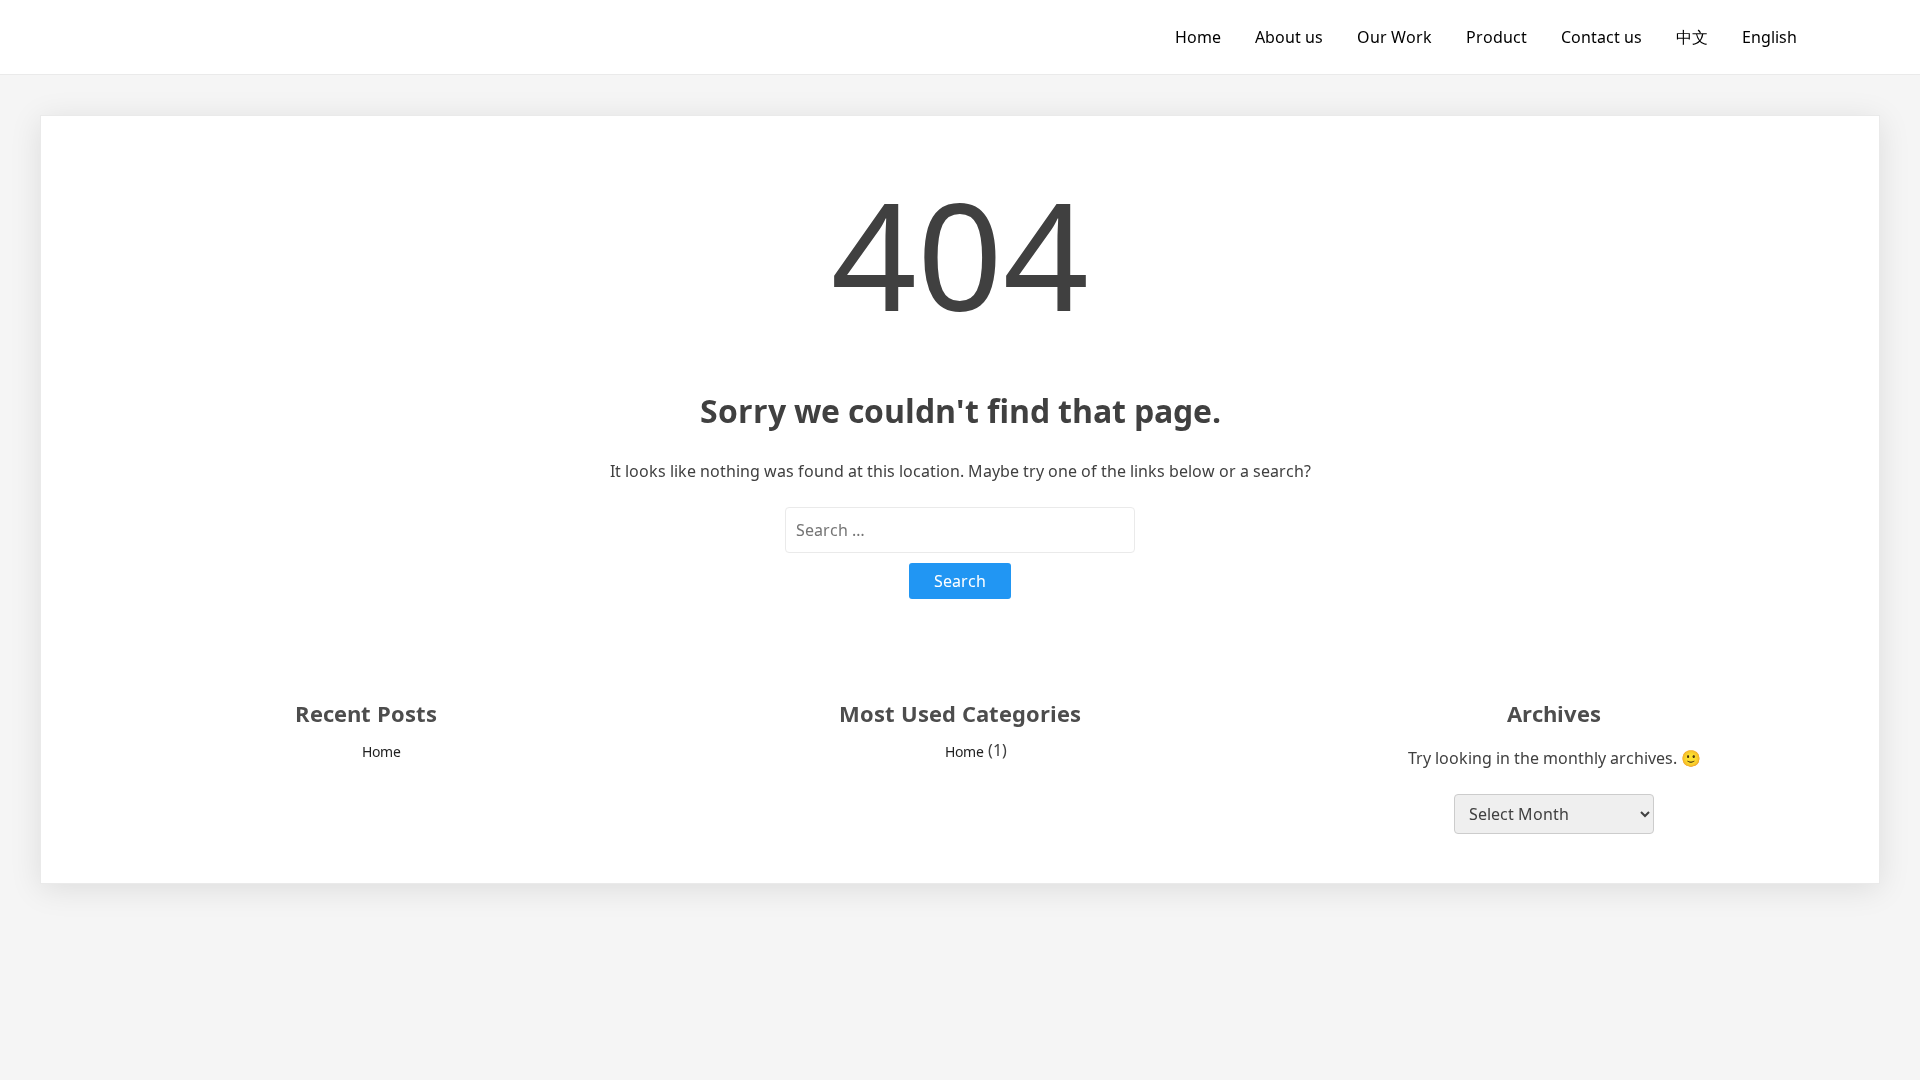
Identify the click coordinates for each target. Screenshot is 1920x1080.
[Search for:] (960, 530)
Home (1198, 37)
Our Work (1394, 37)
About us (1289, 37)
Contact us (1601, 37)
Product (1496, 37)
